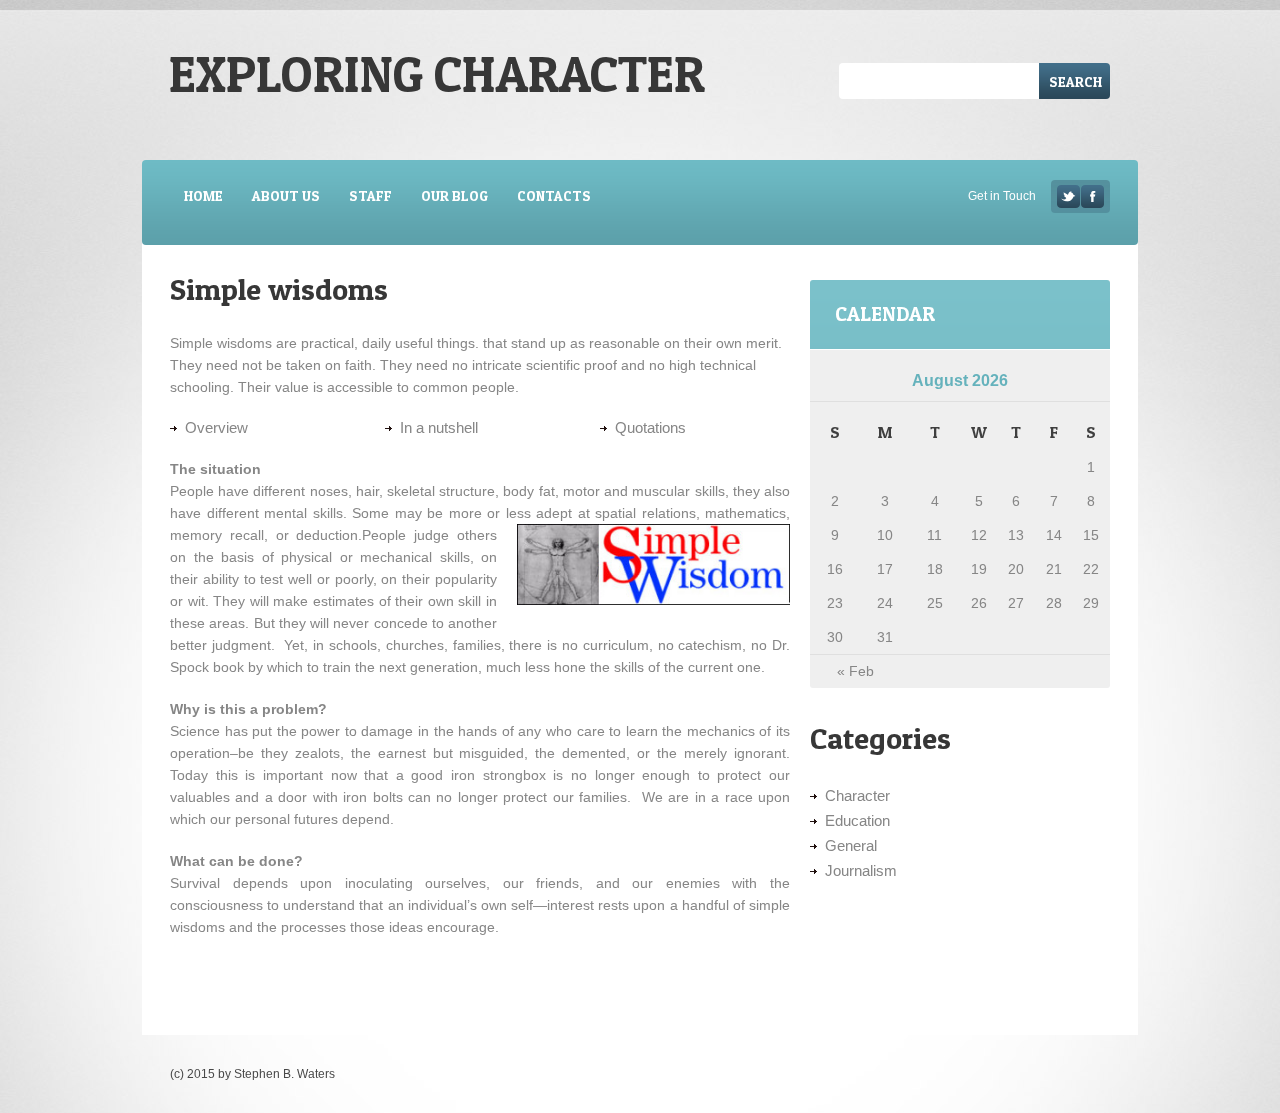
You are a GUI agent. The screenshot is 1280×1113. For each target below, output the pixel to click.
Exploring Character (437, 73)
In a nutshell (439, 427)
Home (203, 195)
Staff (370, 195)
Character (857, 795)
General (851, 845)
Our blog (454, 195)
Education (857, 820)
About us (286, 195)
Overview (216, 427)
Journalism (861, 870)
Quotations (650, 427)
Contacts (554, 195)
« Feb (855, 671)
